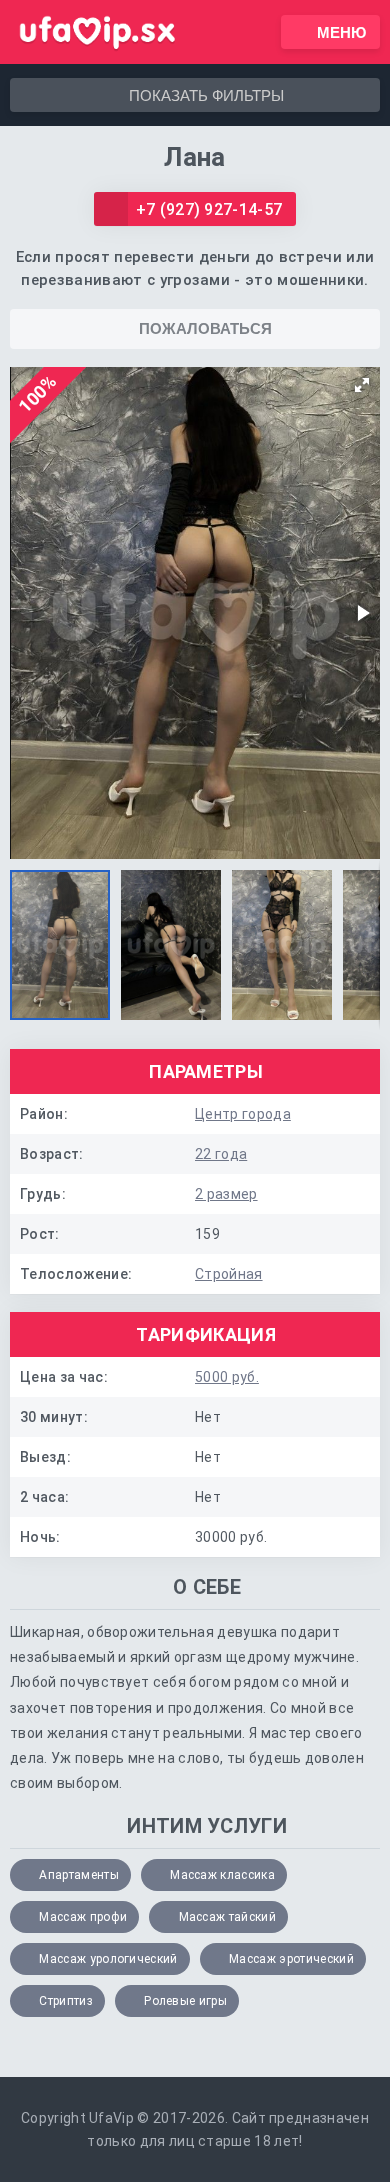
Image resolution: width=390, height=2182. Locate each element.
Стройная (229, 1274)
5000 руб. (227, 1377)
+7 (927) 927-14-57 (209, 209)
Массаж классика (222, 1875)
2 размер (226, 1194)
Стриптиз (66, 2001)
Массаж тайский (227, 1917)
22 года (221, 1154)
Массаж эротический (291, 1959)
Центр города (243, 1114)
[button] (362, 385)
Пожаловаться (205, 328)
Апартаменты (79, 1875)
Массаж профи (83, 1917)
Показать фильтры (206, 95)
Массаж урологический (108, 1959)
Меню (341, 32)
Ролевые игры (185, 2001)
